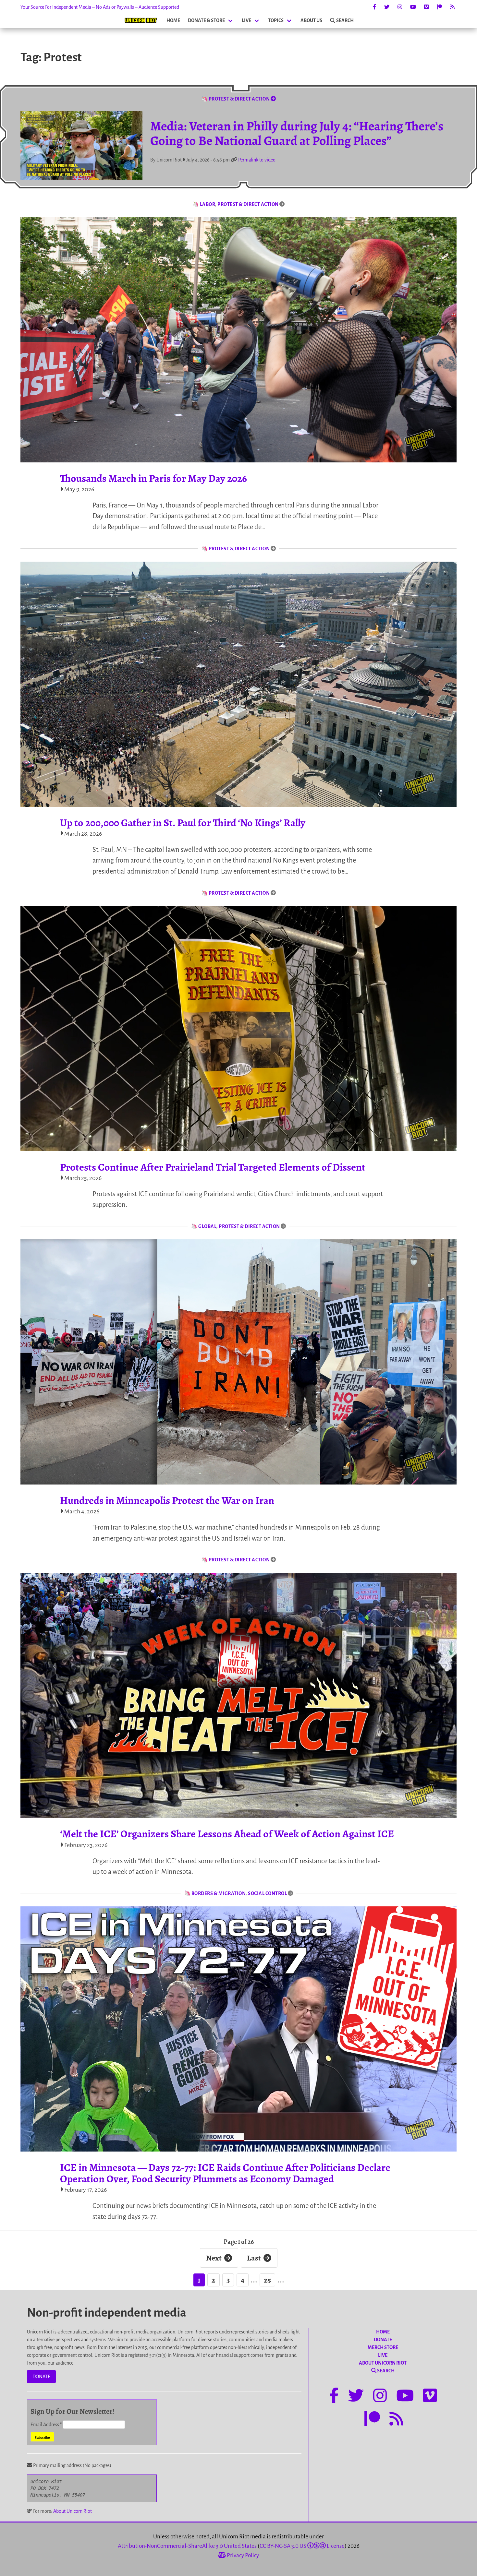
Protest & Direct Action (248, 204)
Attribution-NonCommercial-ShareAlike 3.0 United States (187, 2546)
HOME (173, 20)
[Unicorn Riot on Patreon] (439, 7)
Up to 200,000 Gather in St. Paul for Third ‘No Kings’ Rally (183, 823)
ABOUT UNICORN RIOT (383, 2363)
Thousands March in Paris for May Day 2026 (153, 478)
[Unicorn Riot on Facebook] (374, 7)
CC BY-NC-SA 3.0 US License (302, 2546)
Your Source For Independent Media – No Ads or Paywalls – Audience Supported (100, 7)
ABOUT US (311, 20)
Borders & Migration (219, 1893)
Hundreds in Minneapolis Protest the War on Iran (167, 1500)
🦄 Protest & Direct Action (236, 99)
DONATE (41, 2377)
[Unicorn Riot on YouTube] (413, 7)
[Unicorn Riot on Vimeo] (426, 7)
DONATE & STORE (206, 20)
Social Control (267, 1893)
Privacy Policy (242, 2555)
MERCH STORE (383, 2347)
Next (214, 2258)
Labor (208, 204)
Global (207, 1226)
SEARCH (345, 20)
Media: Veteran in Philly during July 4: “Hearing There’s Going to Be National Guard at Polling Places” (297, 133)
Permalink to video (257, 160)
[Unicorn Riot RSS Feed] (452, 7)
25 (267, 2280)
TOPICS (276, 20)
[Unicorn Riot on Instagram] (400, 7)
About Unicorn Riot (73, 2511)
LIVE (246, 20)
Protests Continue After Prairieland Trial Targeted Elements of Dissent (213, 1167)
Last (254, 2258)
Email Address (46, 2425)
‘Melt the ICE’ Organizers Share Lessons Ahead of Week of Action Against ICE (227, 1834)
